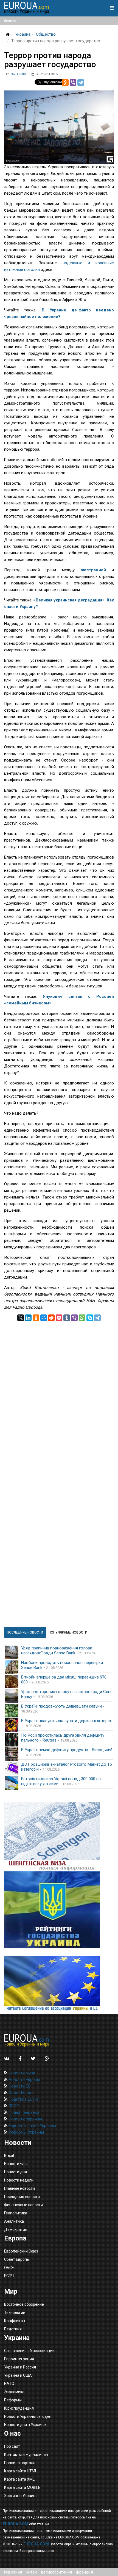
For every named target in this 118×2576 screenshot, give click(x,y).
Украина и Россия (20, 2367)
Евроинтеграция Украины (32, 2126)
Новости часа (16, 2164)
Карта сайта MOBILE (22, 2487)
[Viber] (73, 83)
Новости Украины (25, 2119)
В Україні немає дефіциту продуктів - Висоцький (67, 1750)
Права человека (23, 2112)
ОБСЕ (13, 2106)
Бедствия (13, 2329)
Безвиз (10, 21)
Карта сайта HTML (21, 2471)
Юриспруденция (19, 2408)
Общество (46, 34)
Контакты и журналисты (26, 2455)
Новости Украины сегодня (28, 2416)
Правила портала (20, 2463)
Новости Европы (24, 2080)
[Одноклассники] (65, 83)
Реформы (13, 2400)
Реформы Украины (26, 2132)
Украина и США (18, 2375)
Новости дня (16, 2172)
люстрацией (96, 570)
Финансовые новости (23, 2205)
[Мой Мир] (44, 1318)
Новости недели (19, 2180)
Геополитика (16, 2213)
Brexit (9, 2155)
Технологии (15, 2313)
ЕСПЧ (9, 2276)
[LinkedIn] (28, 1318)
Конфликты (15, 2321)
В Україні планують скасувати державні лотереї (66, 1721)
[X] (21, 1318)
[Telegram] (81, 83)
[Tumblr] (67, 1318)
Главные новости (19, 2188)
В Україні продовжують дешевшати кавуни (61, 1706)
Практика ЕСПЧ (23, 2099)
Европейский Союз (21, 2251)
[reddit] (51, 1318)
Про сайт (12, 2446)
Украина (23, 34)
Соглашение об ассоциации (29, 2351)
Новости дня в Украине (25, 2425)
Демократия (16, 2229)
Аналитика (14, 2221)
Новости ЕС (19, 2086)
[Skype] (90, 1318)
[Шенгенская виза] (59, 1837)
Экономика (14, 2392)
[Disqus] (59, 1390)
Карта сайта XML (19, 2479)
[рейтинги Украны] (59, 1910)
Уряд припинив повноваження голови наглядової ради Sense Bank (57, 1651)
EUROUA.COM (16, 2524)
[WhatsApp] (82, 1318)
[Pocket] (59, 1318)
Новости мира (21, 2073)
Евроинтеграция (19, 2359)
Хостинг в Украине (21, 2496)
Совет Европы (21, 2093)
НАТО (9, 2384)
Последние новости (22, 2197)
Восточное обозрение (24, 2304)
